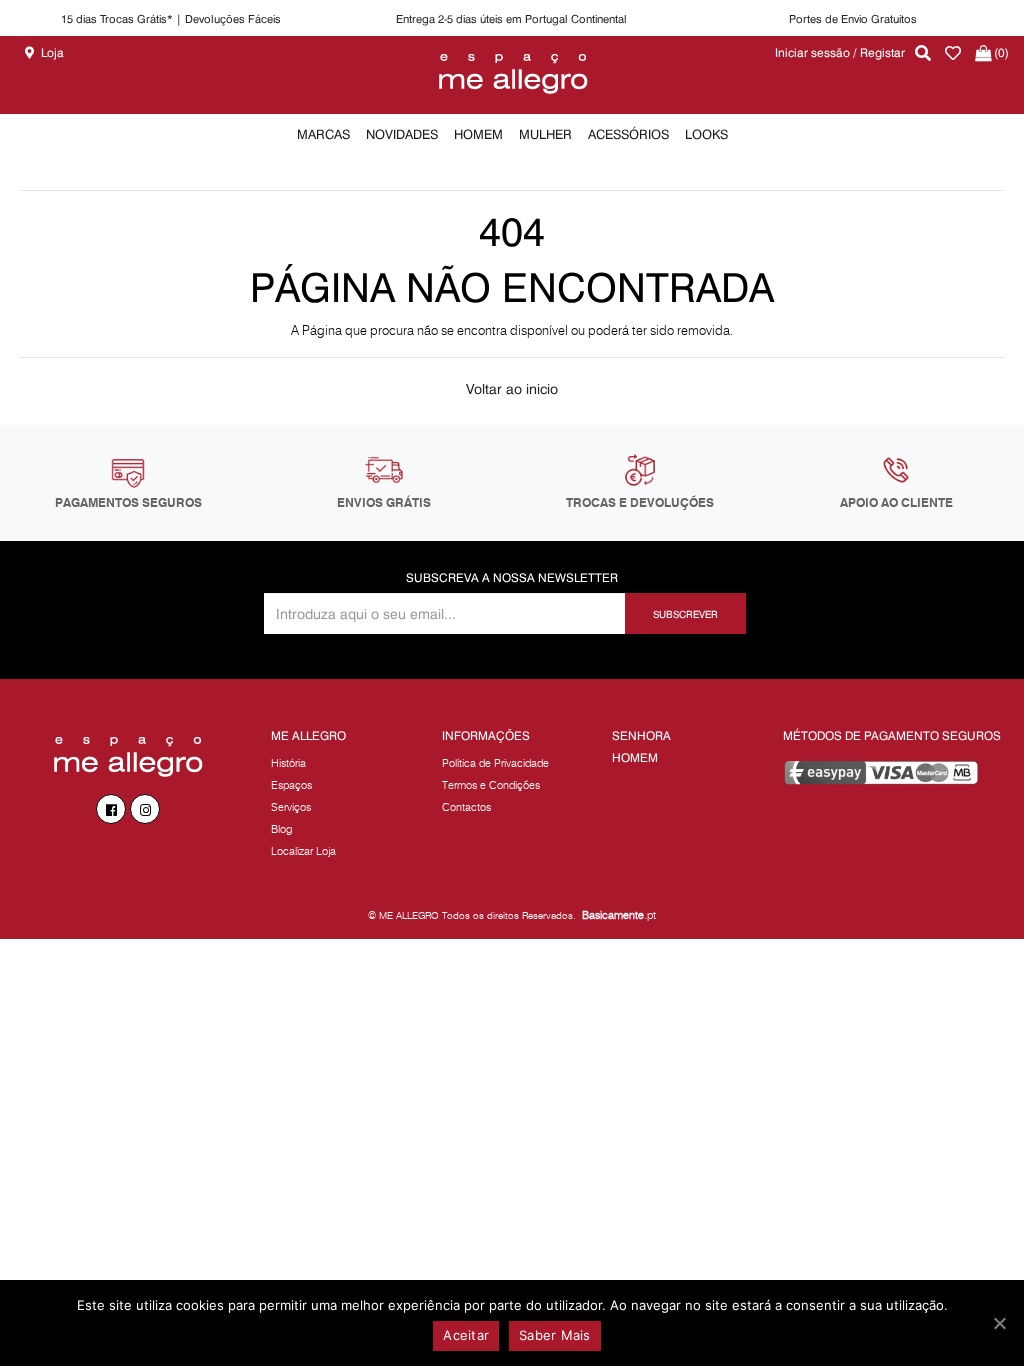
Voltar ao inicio (512, 389)
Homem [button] (478, 134)
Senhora (641, 735)
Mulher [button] (545, 134)
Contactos (466, 807)
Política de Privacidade (495, 763)
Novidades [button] (402, 134)
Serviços (291, 807)
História (288, 763)
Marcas (323, 134)
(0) (1000, 53)
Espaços (291, 785)
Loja (52, 52)
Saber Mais (555, 1335)
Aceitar (466, 1335)
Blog (281, 829)
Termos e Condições (491, 785)
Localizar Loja (303, 851)
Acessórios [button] (628, 134)
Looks (706, 134)
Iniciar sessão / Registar (840, 53)
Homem (635, 757)
